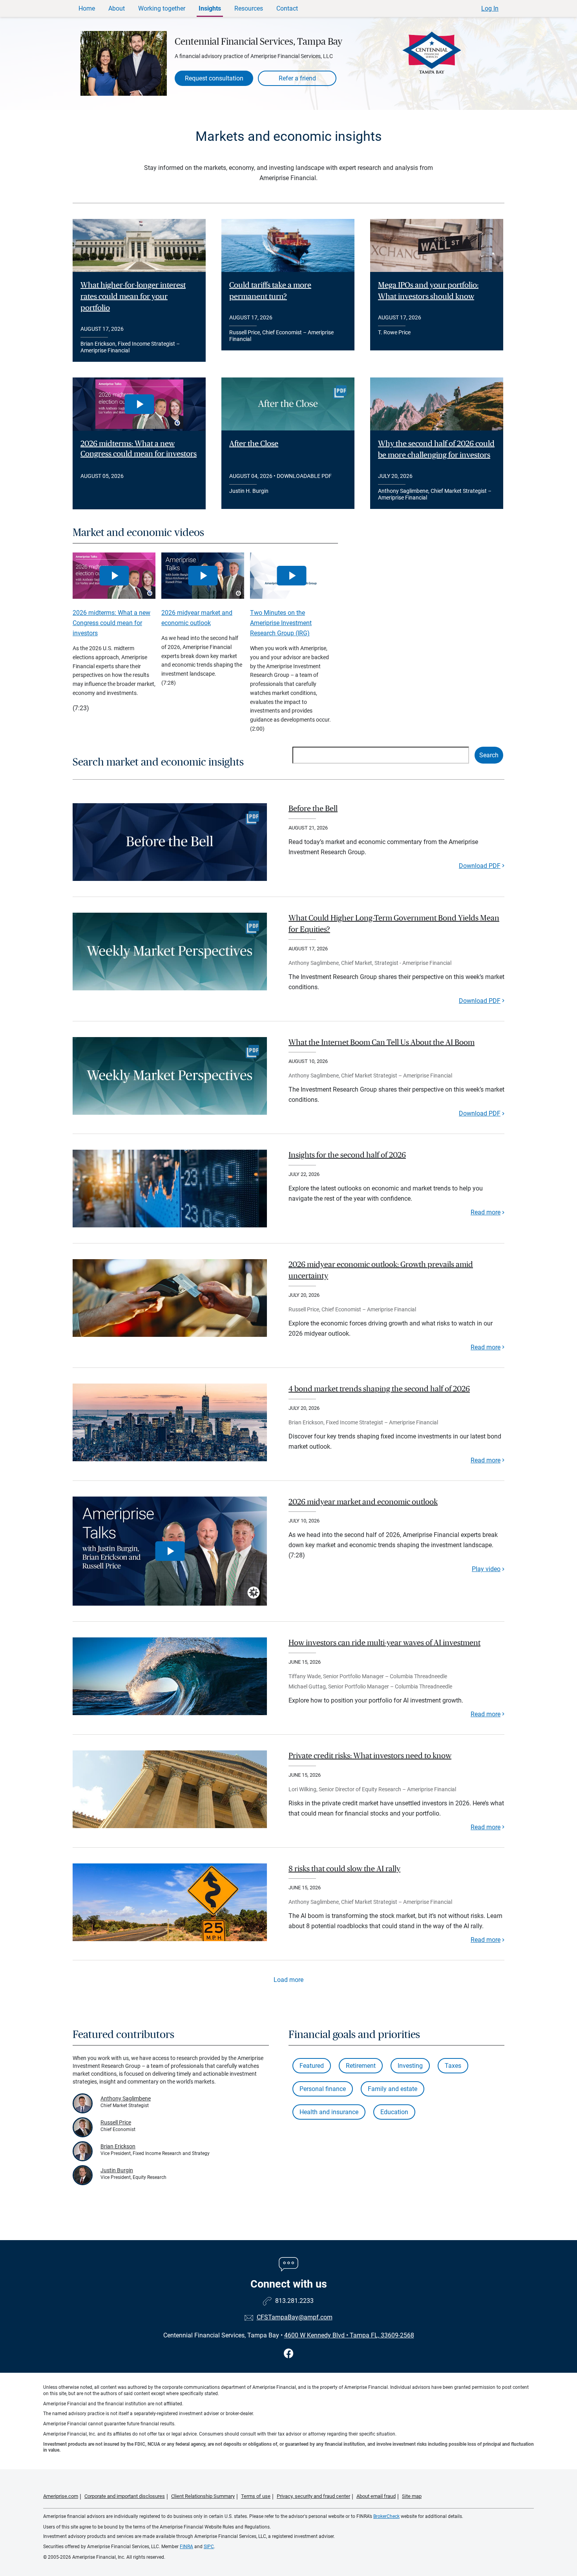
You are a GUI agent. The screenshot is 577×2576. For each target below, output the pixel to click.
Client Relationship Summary (203, 2496)
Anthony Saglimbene (126, 2098)
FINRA (186, 2547)
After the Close (254, 444)
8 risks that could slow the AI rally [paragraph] (344, 1869)
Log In (490, 8)
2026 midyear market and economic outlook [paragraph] (363, 1502)
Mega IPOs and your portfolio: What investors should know (428, 291)
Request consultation (214, 78)
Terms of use (256, 2496)
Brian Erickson (118, 2146)
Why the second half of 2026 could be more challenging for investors (436, 449)
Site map (412, 2496)
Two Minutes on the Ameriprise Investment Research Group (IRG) (281, 623)
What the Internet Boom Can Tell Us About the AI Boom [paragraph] (382, 1043)
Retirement (361, 2066)
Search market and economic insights (158, 762)
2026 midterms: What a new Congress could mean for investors (139, 449)
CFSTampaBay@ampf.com (295, 2317)
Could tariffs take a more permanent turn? (270, 291)
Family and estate (393, 2089)
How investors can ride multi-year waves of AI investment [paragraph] (384, 1643)
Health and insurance (329, 2112)
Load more (288, 1980)
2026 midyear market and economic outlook (197, 618)
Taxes (453, 2066)
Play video (486, 1569)
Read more (486, 1212)
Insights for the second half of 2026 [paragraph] (347, 1155)
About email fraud (376, 2496)
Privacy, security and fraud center (313, 2496)
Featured (312, 2066)
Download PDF (480, 866)
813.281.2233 (294, 2301)
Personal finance (323, 2089)
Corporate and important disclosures (125, 2496)
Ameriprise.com (61, 2496)
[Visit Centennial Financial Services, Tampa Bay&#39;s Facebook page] (289, 2354)
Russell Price (116, 2122)
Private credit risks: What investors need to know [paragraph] (370, 1756)
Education (394, 2112)
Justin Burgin (117, 2170)
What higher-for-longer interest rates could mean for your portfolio (133, 297)
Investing (410, 2066)
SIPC (209, 2547)
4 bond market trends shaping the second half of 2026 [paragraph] (379, 1389)
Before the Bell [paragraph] (313, 809)
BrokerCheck (386, 2516)
